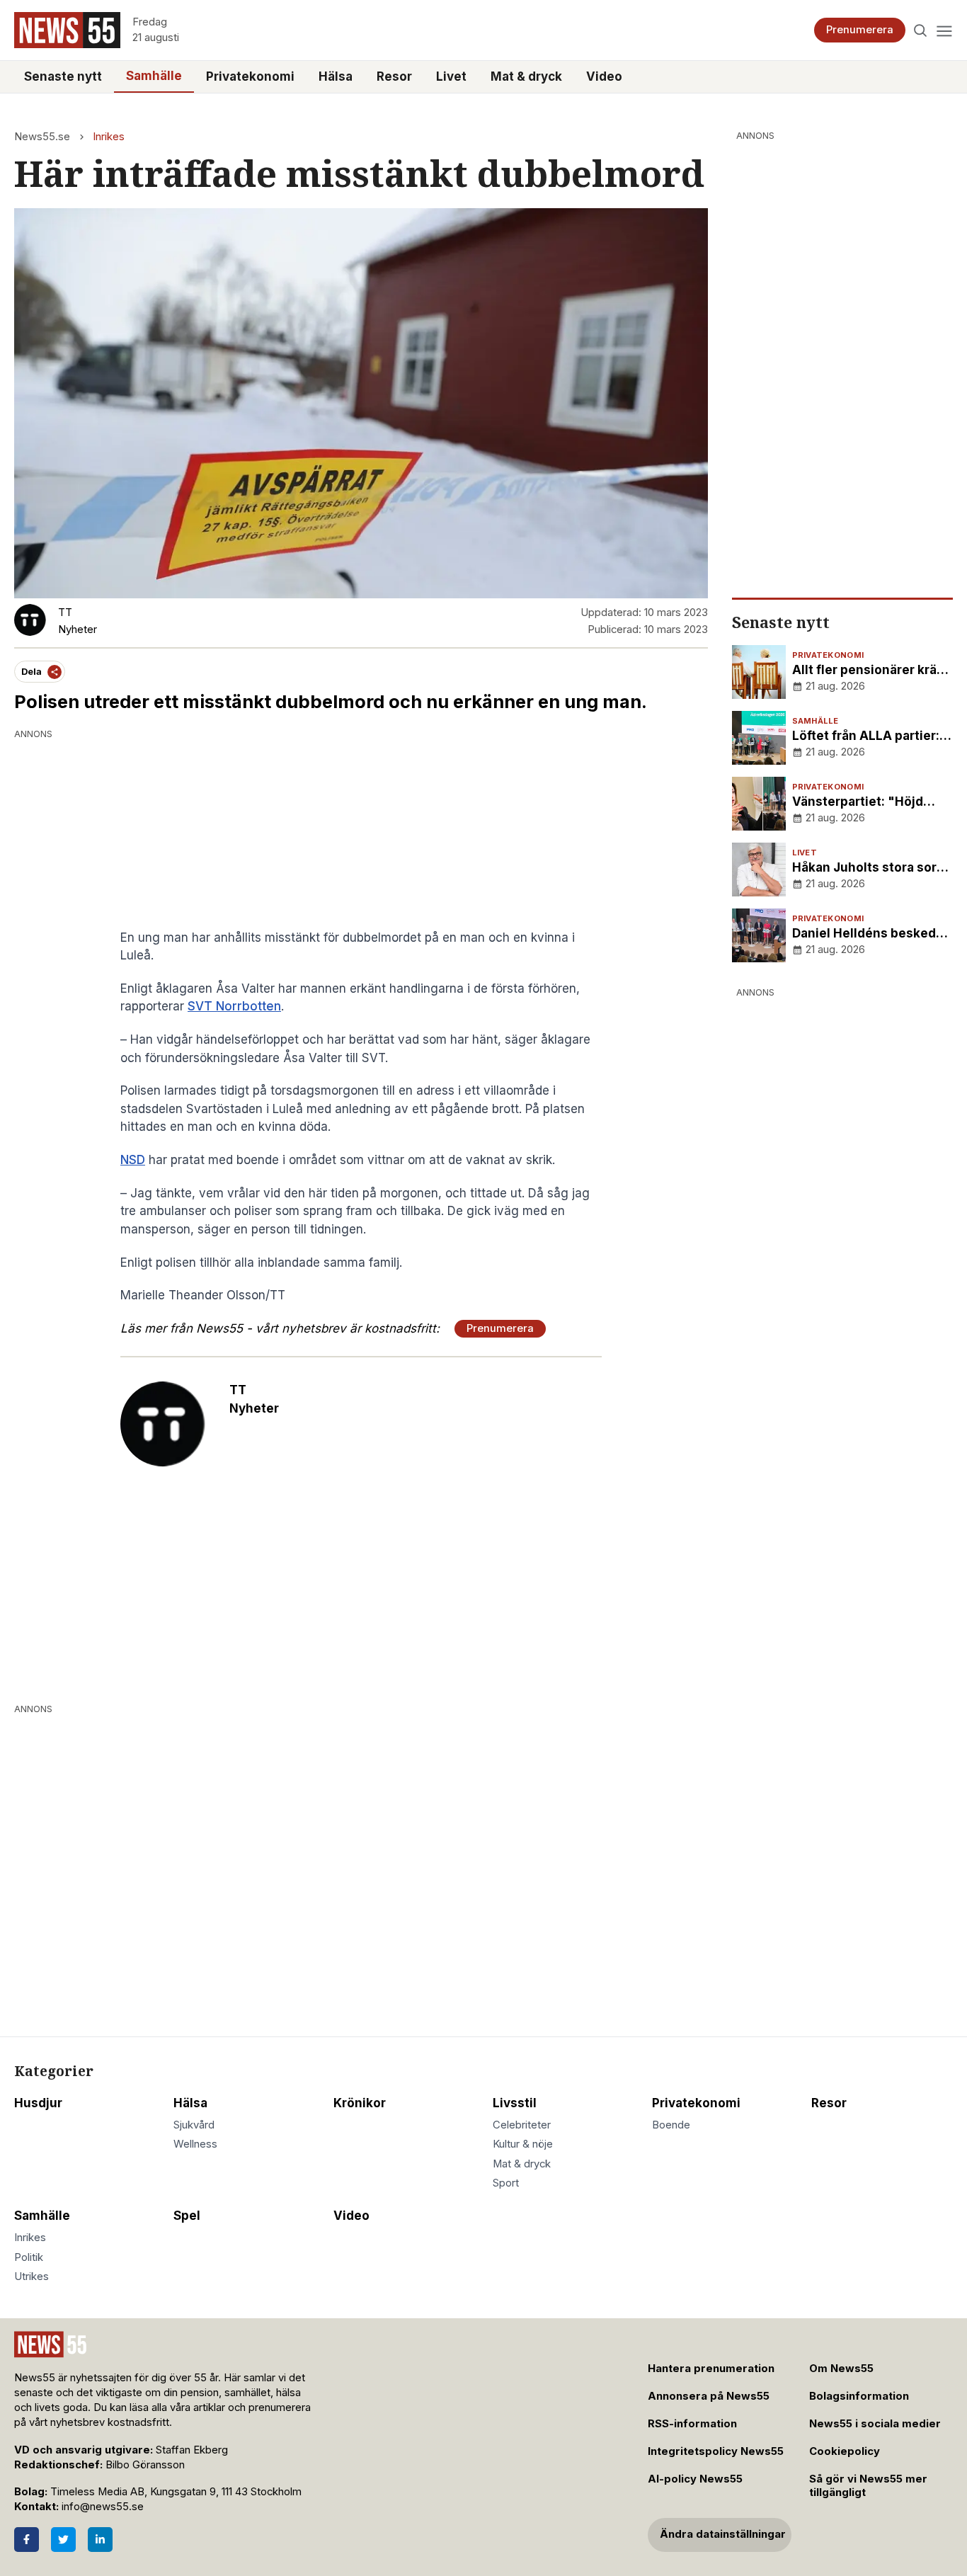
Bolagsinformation (859, 2396)
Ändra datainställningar (723, 2534)
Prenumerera (860, 30)
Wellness (195, 2144)
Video (604, 76)
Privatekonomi (250, 76)
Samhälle (154, 76)
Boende (671, 2125)
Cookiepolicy (845, 2451)
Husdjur (38, 2103)
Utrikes (32, 2276)
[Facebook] (27, 2540)
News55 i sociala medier (875, 2424)
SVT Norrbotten (234, 1006)
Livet (451, 76)
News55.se (42, 137)
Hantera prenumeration (711, 2369)
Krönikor (360, 2103)
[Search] (921, 30)
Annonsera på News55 (709, 2396)
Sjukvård (194, 2125)
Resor (394, 76)
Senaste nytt (63, 76)
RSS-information (692, 2424)
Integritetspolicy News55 (716, 2451)
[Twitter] (63, 2540)
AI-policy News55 (695, 2479)
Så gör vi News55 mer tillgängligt (868, 2486)
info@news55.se (103, 2507)
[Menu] (944, 30)
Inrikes (109, 137)
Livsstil (515, 2103)
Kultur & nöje (523, 2144)
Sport (506, 2183)
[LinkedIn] (100, 2540)
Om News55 (841, 2369)
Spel (187, 2216)
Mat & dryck (526, 76)
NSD (133, 1160)
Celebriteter (522, 2125)
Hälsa (336, 76)
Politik (29, 2257)
